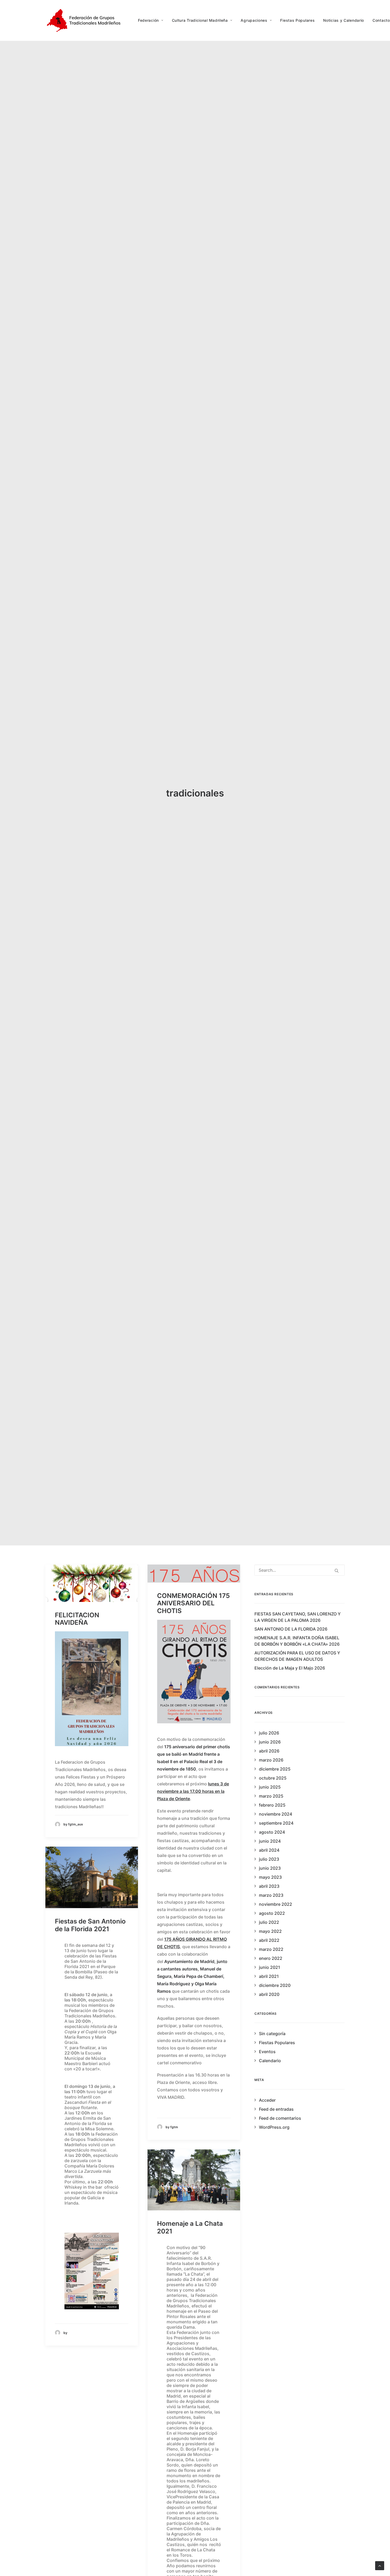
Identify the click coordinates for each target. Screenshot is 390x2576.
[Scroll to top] (380, 2565)
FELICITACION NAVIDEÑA (77, 1619)
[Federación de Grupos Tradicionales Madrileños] (85, 20)
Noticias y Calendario (344, 20)
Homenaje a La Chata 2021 (190, 2227)
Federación (148, 20)
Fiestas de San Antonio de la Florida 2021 (90, 1925)
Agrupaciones (254, 20)
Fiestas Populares (297, 20)
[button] (92, 1583)
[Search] (300, 1570)
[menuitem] (153, 20)
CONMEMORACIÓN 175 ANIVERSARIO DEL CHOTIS (193, 1603)
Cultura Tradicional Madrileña (200, 20)
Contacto (381, 20)
